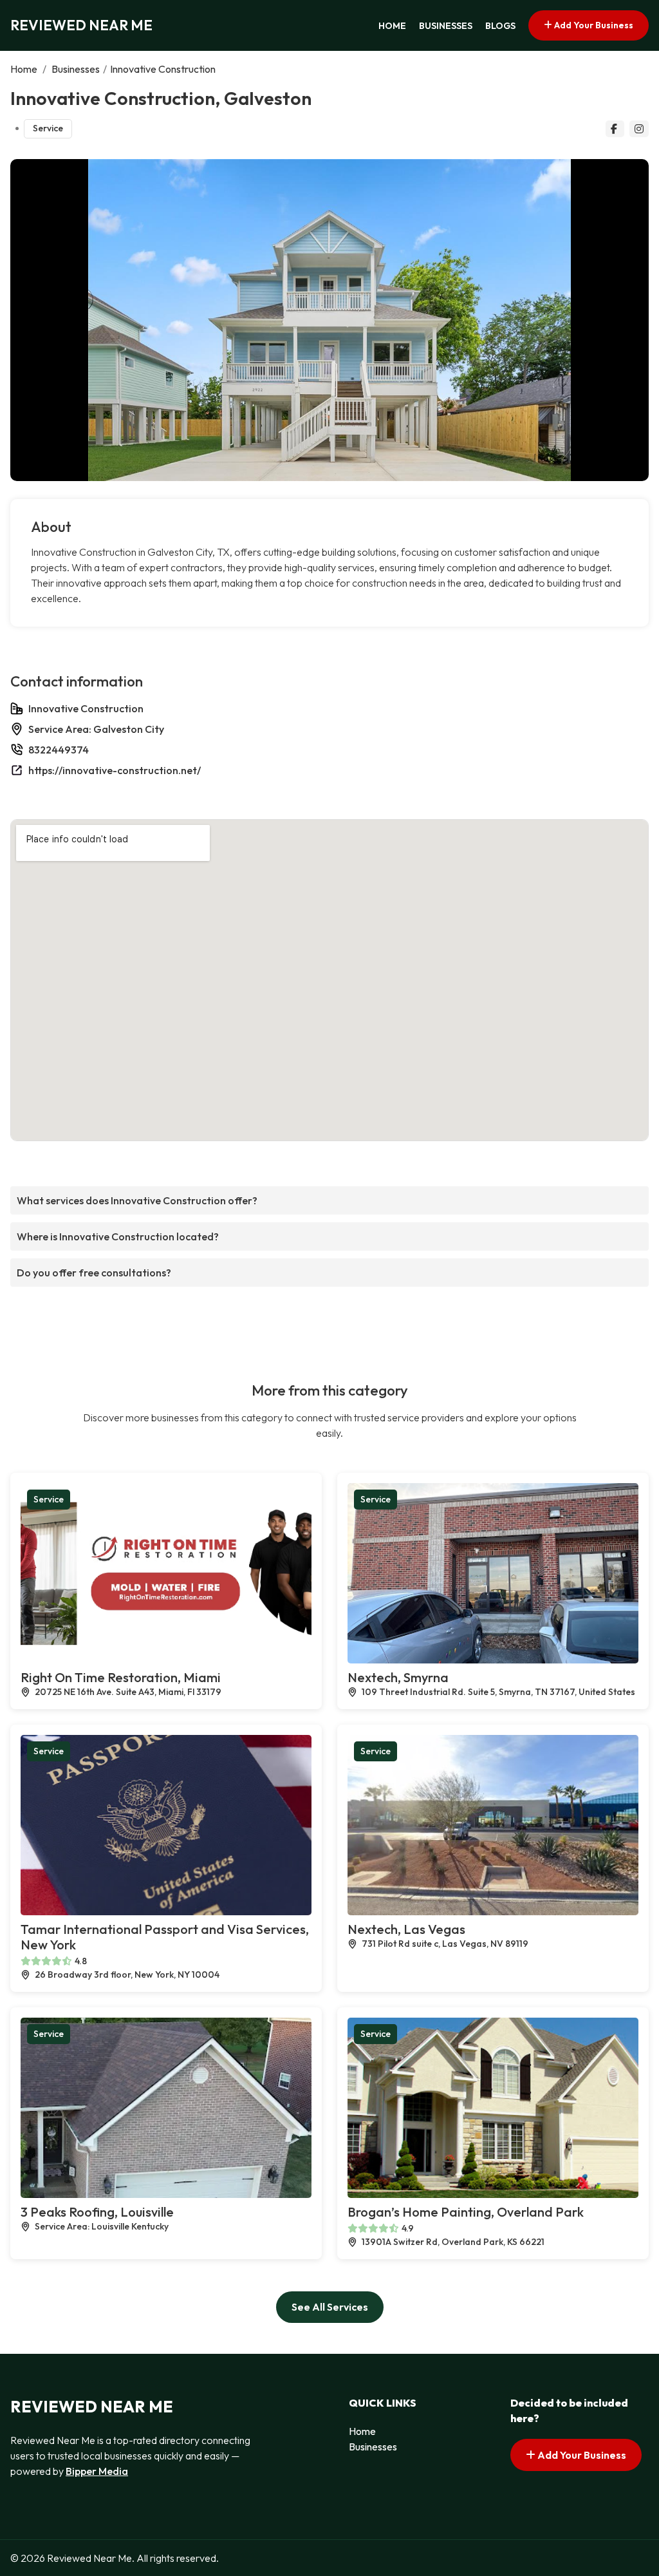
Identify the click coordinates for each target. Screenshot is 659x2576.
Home (392, 26)
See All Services (330, 2307)
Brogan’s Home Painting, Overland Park (466, 2212)
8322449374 (59, 750)
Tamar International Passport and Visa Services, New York (165, 1937)
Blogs (500, 26)
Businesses (446, 26)
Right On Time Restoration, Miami (121, 1677)
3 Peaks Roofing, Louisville (97, 2212)
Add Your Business (593, 25)
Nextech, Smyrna (398, 1677)
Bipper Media (97, 2471)
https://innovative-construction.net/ (115, 770)
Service (48, 128)
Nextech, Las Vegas (406, 1929)
